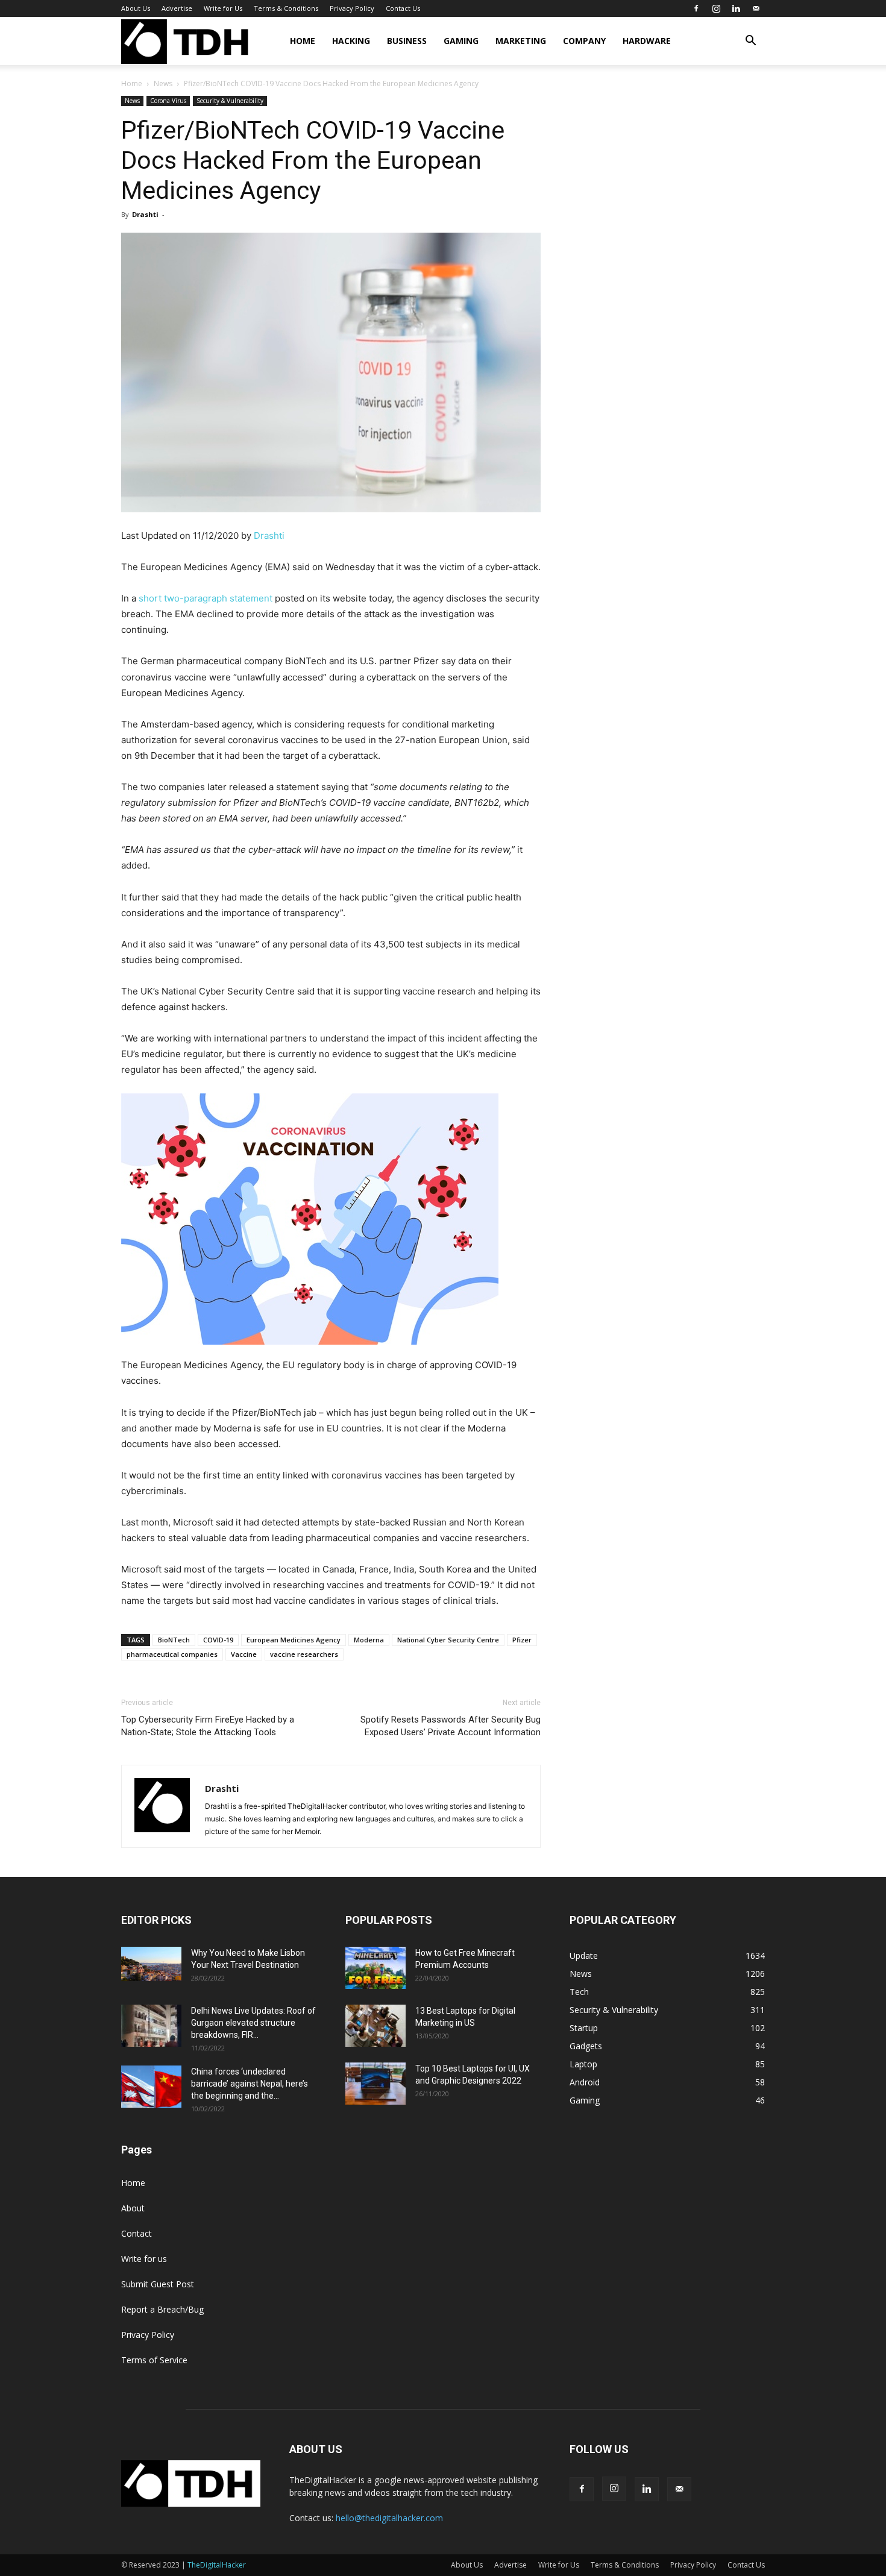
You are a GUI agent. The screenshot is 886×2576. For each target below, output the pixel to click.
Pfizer (522, 1640)
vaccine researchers (304, 1654)
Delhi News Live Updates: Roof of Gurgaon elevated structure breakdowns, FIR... (253, 2023)
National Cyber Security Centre (448, 1640)
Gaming (461, 41)
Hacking (351, 41)
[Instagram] (716, 8)
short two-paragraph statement (206, 598)
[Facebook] (696, 8)
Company (584, 41)
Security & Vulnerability (230, 101)
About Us (136, 8)
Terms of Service (154, 2360)
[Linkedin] (736, 8)
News (163, 83)
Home (303, 41)
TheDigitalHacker (217, 2565)
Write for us (144, 2259)
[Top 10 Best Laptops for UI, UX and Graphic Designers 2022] (375, 2084)
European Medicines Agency (294, 1640)
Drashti (145, 214)
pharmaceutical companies (172, 1654)
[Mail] (756, 8)
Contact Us (403, 8)
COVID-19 (218, 1640)
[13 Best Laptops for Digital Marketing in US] (375, 2026)
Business (407, 41)
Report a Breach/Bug (162, 2309)
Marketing (521, 41)
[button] (750, 42)
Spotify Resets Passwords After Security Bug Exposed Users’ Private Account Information (451, 1726)
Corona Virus (168, 101)
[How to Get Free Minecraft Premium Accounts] (375, 1968)
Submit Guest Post (158, 2284)
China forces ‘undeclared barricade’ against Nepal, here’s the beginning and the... (250, 2084)
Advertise (177, 8)
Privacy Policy (352, 8)
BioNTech (174, 1640)
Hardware (647, 41)
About (133, 2208)
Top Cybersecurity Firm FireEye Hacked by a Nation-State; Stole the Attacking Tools (208, 1726)
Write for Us (223, 8)
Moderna (369, 1640)
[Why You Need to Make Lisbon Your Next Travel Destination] (151, 1964)
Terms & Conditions (286, 8)
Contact (137, 2233)
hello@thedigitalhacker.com (389, 2518)
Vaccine (244, 1654)
